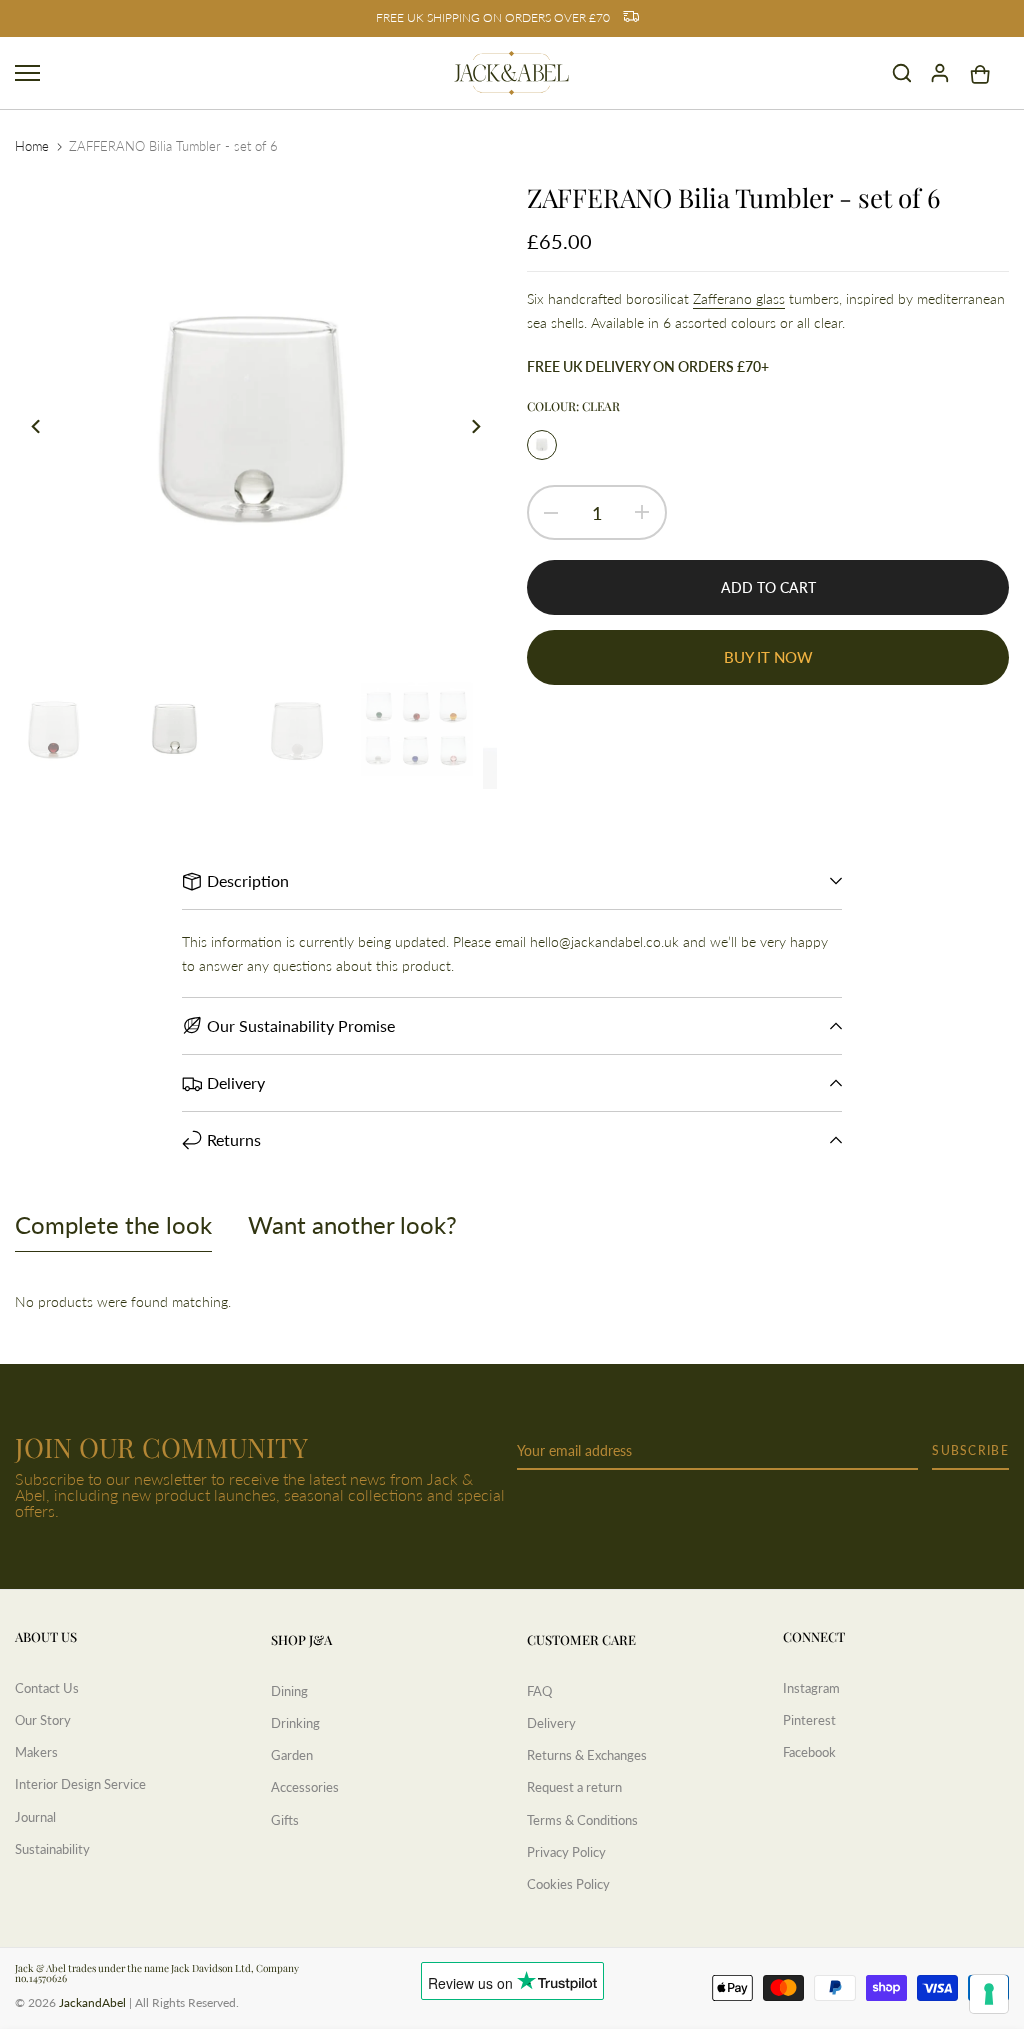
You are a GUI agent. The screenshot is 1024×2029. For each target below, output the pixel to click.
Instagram (811, 1688)
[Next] (464, 426)
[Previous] (47, 426)
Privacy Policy (566, 1852)
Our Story (43, 1720)
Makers (36, 1752)
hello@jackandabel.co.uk (604, 941)
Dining (289, 1691)
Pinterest (809, 1720)
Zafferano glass (739, 298)
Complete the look (113, 1224)
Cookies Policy (568, 1884)
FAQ (539, 1691)
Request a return (574, 1787)
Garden (292, 1755)
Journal (35, 1817)
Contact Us (47, 1688)
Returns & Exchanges (587, 1755)
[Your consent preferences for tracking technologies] (989, 1994)
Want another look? (352, 1224)
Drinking (295, 1723)
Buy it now (768, 657)
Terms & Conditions (582, 1820)
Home (32, 146)
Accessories (305, 1787)
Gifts (285, 1820)
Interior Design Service (80, 1784)
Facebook (809, 1752)
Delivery (551, 1723)
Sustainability (52, 1849)
